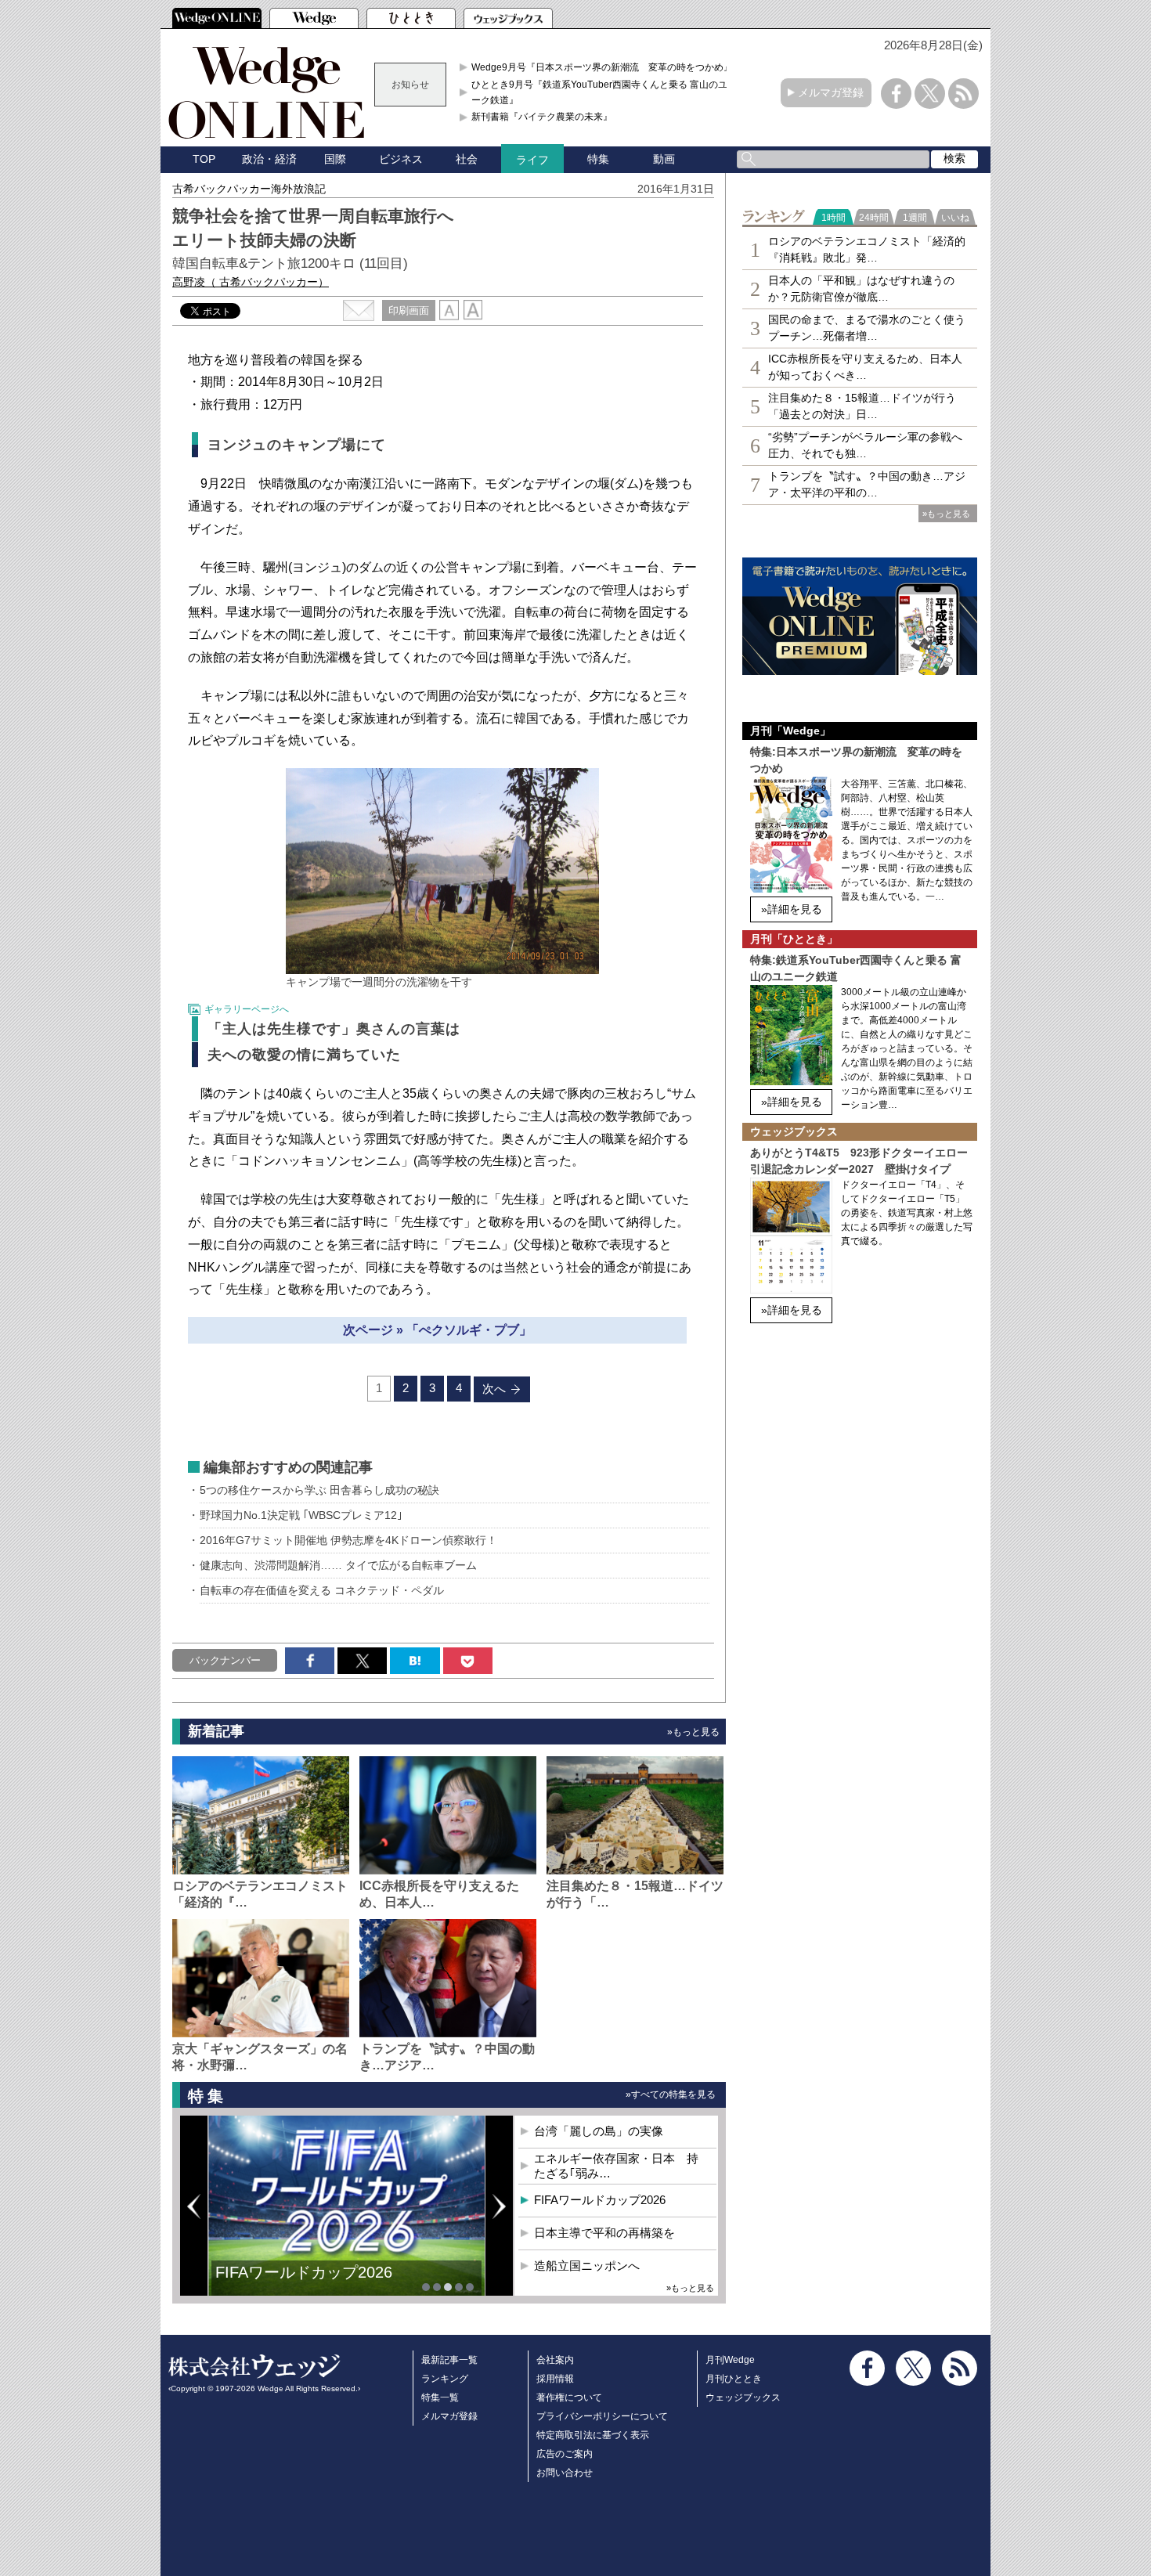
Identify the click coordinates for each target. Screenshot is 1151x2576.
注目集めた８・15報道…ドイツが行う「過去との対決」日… (862, 406)
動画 (664, 159)
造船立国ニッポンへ (587, 2266)
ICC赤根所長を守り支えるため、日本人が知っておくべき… (865, 367)
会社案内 (555, 2360)
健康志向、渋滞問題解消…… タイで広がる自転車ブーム (338, 1565)
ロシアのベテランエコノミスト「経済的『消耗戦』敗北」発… (867, 249)
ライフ (532, 160)
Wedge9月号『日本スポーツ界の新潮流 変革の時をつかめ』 (602, 67)
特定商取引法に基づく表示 (593, 2435)
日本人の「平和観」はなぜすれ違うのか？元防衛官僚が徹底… (861, 289)
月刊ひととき (734, 2379)
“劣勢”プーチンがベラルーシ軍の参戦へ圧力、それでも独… (865, 445)
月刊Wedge (730, 2360)
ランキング (445, 2379)
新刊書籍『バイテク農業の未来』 (542, 117)
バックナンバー (225, 1660)
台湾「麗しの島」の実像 (599, 2131)
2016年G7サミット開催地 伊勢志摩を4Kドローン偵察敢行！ (348, 1540)
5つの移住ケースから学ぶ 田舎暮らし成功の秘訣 (319, 1490)
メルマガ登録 (831, 92)
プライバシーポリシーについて (602, 2416)
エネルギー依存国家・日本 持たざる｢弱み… (616, 2166)
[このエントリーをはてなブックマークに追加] (415, 1661)
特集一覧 (440, 2397)
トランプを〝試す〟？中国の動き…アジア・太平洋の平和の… (867, 484)
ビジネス (401, 159)
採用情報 (555, 2379)
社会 (467, 159)
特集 (598, 159)
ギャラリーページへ (247, 1009)
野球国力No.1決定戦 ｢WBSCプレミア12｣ (301, 1515)
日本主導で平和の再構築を (309, 2284)
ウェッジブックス (743, 2397)
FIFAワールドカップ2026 (600, 2200)
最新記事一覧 (449, 2360)
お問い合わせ (565, 2473)
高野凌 (251, 282)
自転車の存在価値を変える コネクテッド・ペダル (322, 1590)
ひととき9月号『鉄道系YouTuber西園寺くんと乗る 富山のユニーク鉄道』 (604, 92)
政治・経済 (269, 159)
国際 (335, 159)
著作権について (569, 2397)
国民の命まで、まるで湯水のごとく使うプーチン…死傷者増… (867, 328)
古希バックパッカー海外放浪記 (249, 189)
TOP (204, 159)
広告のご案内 (565, 2454)
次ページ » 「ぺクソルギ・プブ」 (437, 1330)
